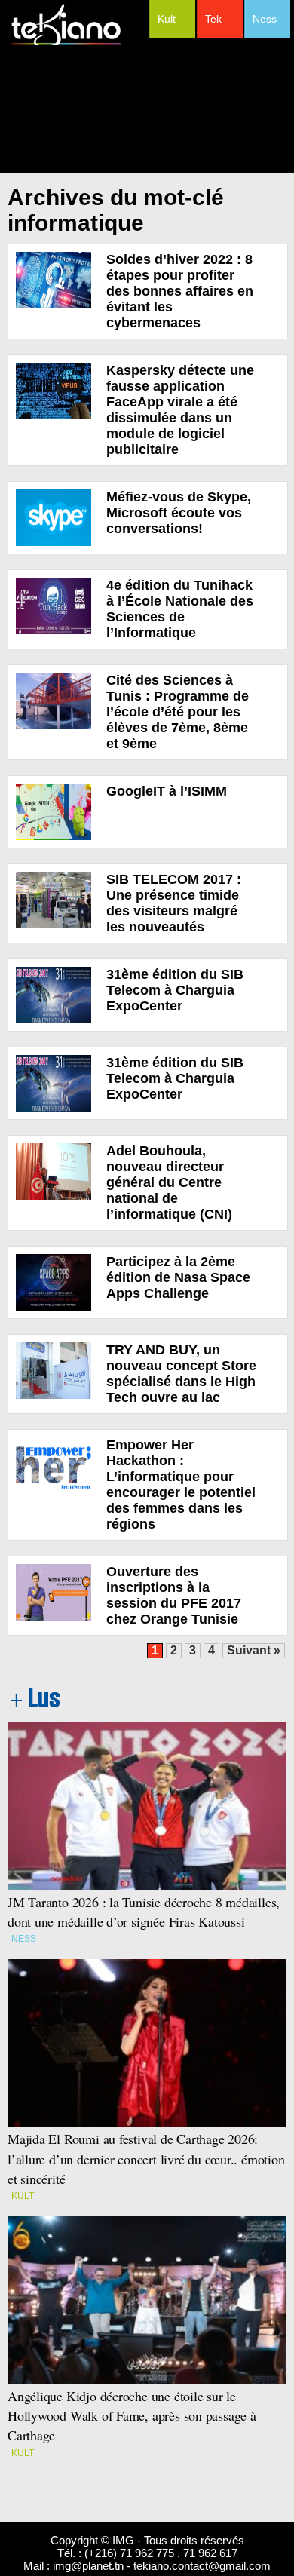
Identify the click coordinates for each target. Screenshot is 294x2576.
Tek (213, 19)
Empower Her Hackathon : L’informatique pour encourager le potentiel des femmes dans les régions (181, 1484)
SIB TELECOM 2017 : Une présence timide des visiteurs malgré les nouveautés (174, 903)
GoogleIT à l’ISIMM (167, 791)
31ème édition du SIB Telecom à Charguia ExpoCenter (175, 990)
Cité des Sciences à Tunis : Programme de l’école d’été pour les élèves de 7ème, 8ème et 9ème (178, 712)
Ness (265, 19)
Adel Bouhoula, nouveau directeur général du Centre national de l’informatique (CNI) (169, 1182)
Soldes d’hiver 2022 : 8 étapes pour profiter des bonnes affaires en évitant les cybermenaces (180, 291)
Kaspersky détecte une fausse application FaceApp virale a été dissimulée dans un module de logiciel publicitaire (180, 410)
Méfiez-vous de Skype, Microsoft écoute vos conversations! (179, 513)
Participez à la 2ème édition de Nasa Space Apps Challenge (178, 1277)
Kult (167, 19)
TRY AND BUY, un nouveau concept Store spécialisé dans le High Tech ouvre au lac (181, 1374)
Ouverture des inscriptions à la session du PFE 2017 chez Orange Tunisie (174, 1595)
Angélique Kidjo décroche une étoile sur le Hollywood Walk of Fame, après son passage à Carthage (132, 2415)
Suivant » (254, 1650)
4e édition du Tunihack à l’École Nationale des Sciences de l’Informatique (180, 609)
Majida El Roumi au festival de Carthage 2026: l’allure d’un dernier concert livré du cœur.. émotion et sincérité (146, 2158)
